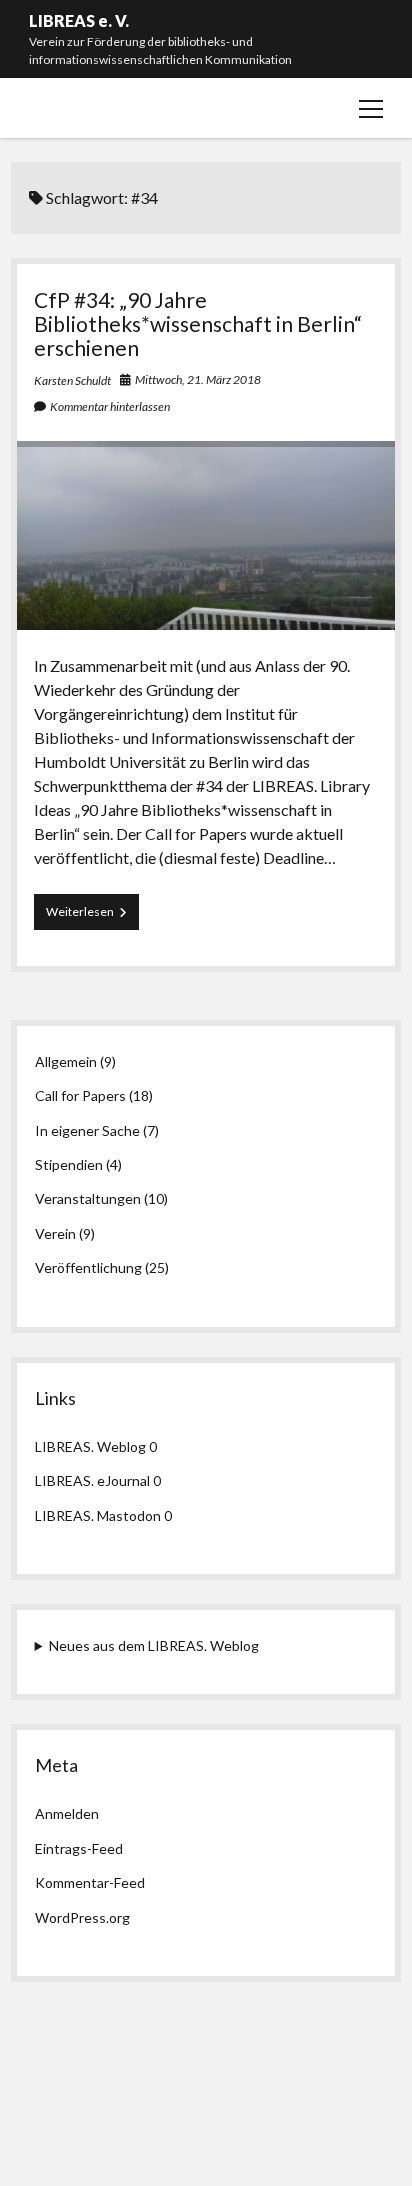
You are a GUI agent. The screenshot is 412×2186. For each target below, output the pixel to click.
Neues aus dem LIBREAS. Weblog (154, 1645)
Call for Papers (80, 1095)
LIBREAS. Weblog (90, 1446)
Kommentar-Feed (90, 1882)
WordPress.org (82, 1917)
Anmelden (67, 1813)
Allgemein (66, 1061)
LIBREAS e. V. (79, 20)
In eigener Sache (87, 1130)
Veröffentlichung (88, 1267)
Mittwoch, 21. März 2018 (198, 379)
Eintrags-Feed (79, 1848)
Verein (55, 1233)
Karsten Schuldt (72, 380)
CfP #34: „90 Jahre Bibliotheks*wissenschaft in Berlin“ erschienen (198, 323)
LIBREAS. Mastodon (98, 1515)
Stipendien (69, 1164)
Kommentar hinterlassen (110, 406)
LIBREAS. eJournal (92, 1480)
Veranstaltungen (88, 1198)
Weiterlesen (92, 916)
